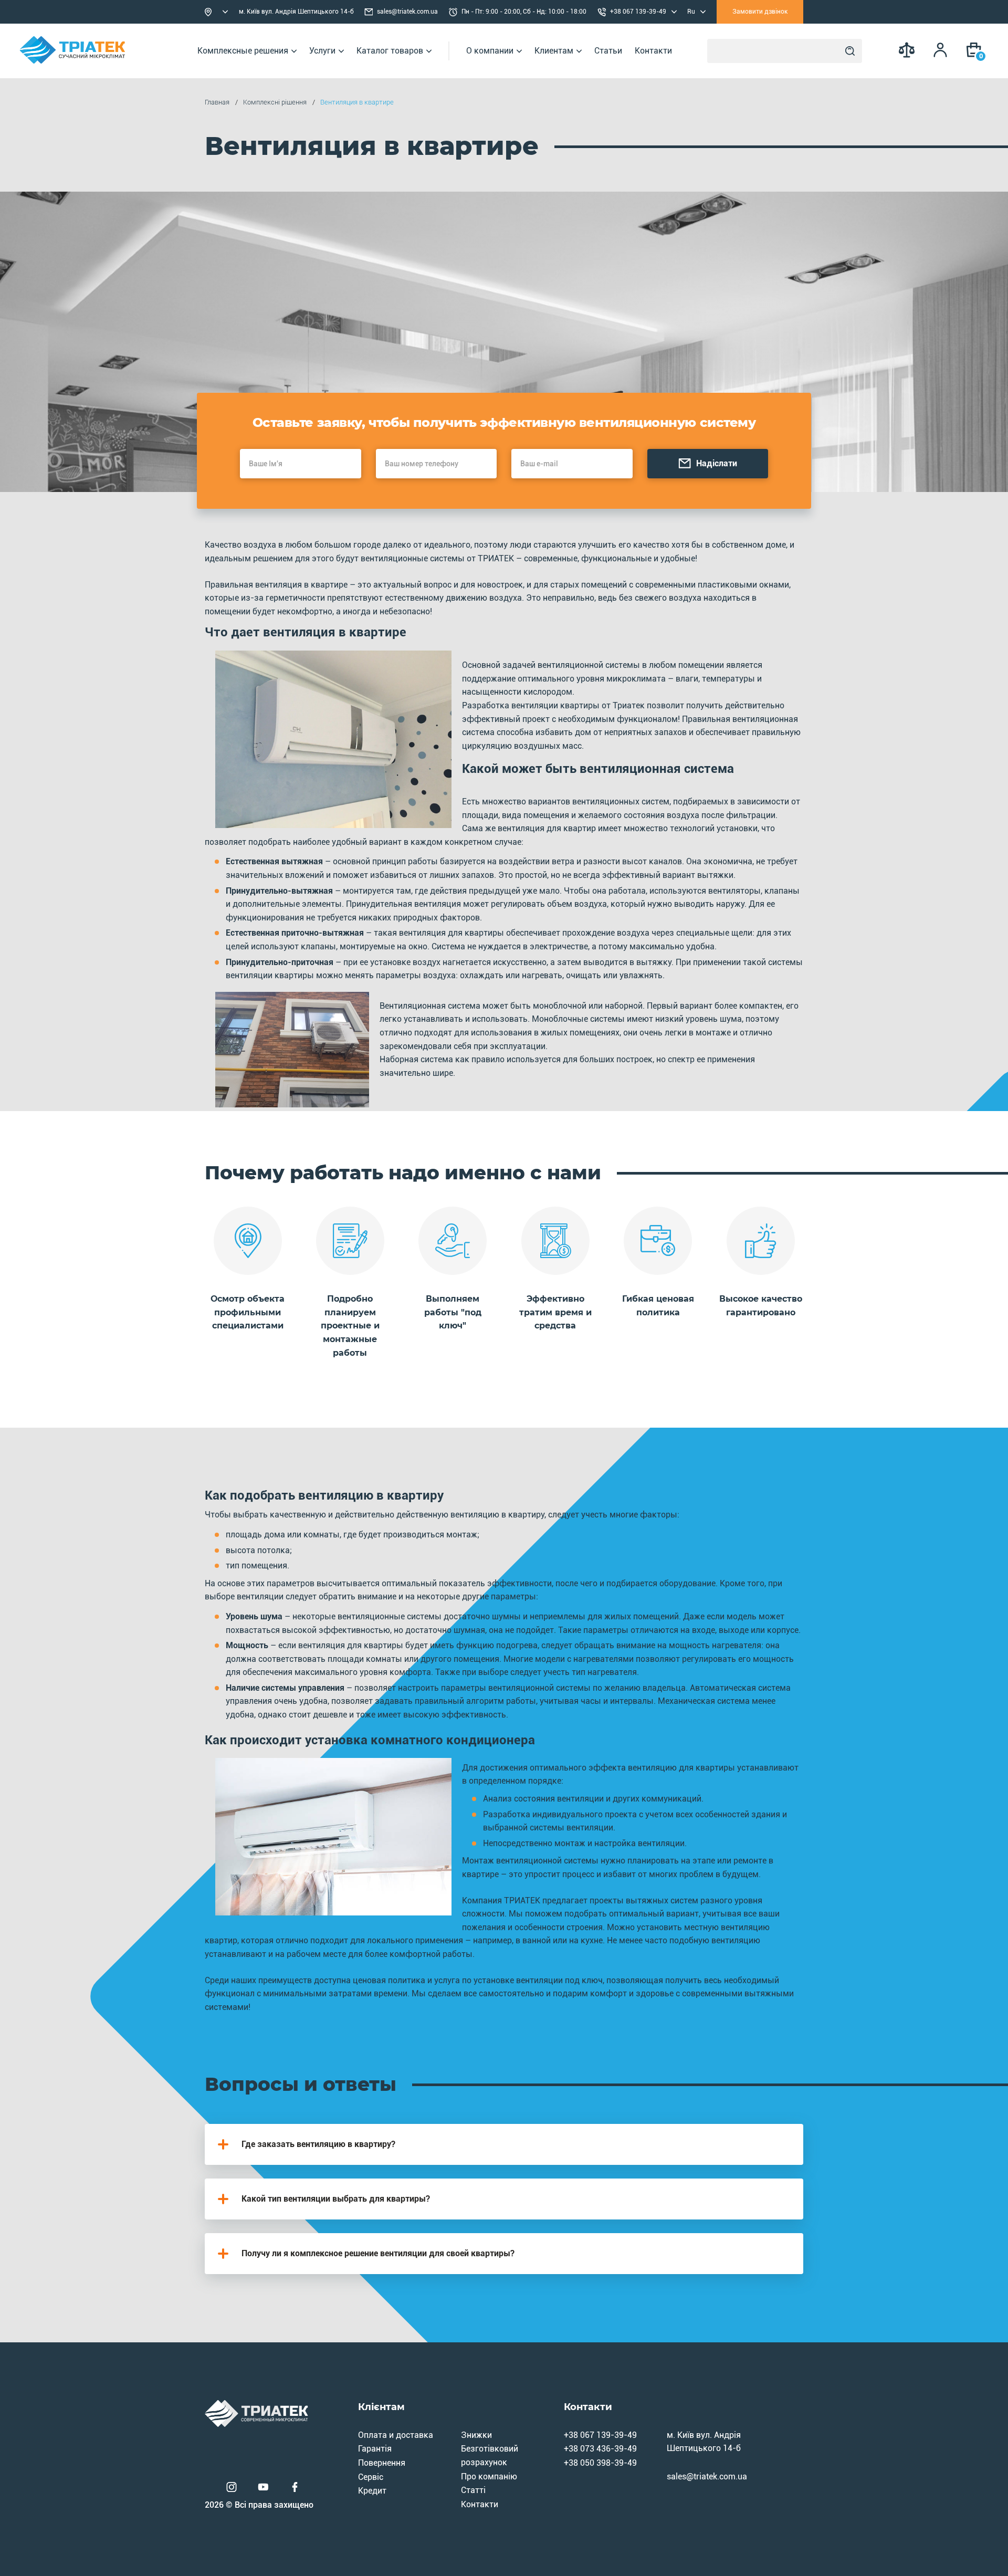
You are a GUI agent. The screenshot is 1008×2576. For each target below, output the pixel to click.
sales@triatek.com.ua (407, 12)
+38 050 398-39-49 (600, 2463)
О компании (490, 51)
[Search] (850, 51)
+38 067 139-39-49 (600, 2435)
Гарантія (375, 2449)
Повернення (382, 2463)
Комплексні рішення (275, 102)
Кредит (372, 2491)
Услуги (322, 51)
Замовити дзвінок (760, 12)
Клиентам (554, 51)
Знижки (476, 2435)
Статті (473, 2490)
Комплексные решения (243, 51)
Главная (217, 102)
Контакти (653, 51)
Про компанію (489, 2476)
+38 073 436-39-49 (600, 2449)
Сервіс (371, 2477)
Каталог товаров (390, 51)
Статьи (608, 51)
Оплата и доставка (396, 2435)
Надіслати (717, 463)
